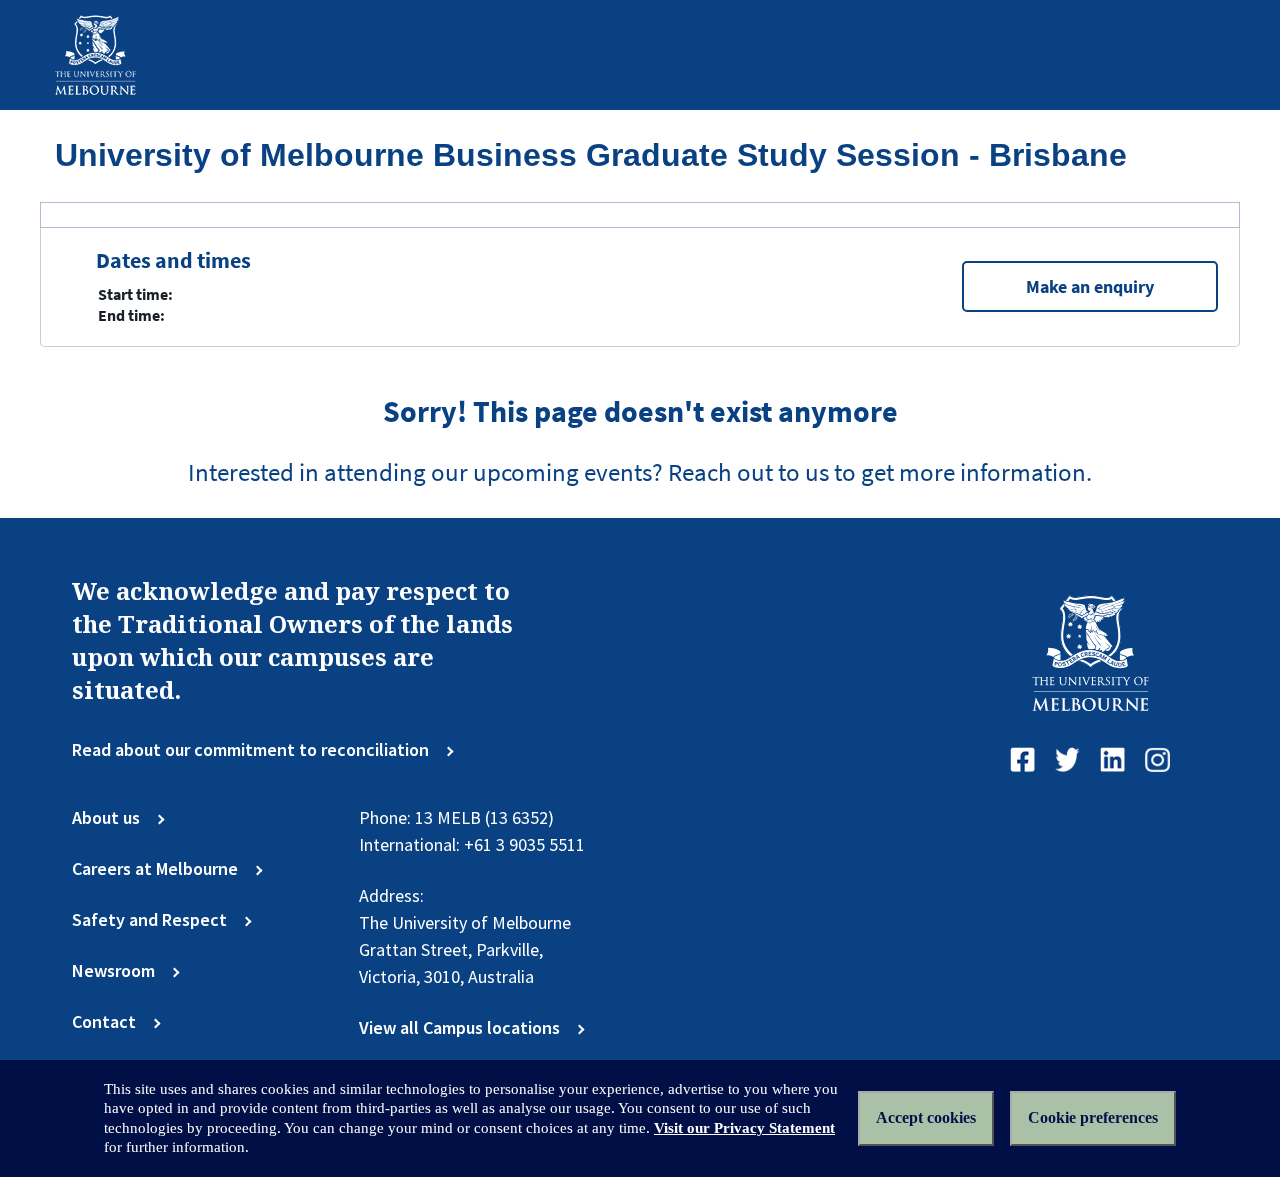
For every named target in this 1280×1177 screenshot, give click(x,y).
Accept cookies (926, 1117)
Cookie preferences (1093, 1117)
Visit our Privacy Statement (744, 1128)
